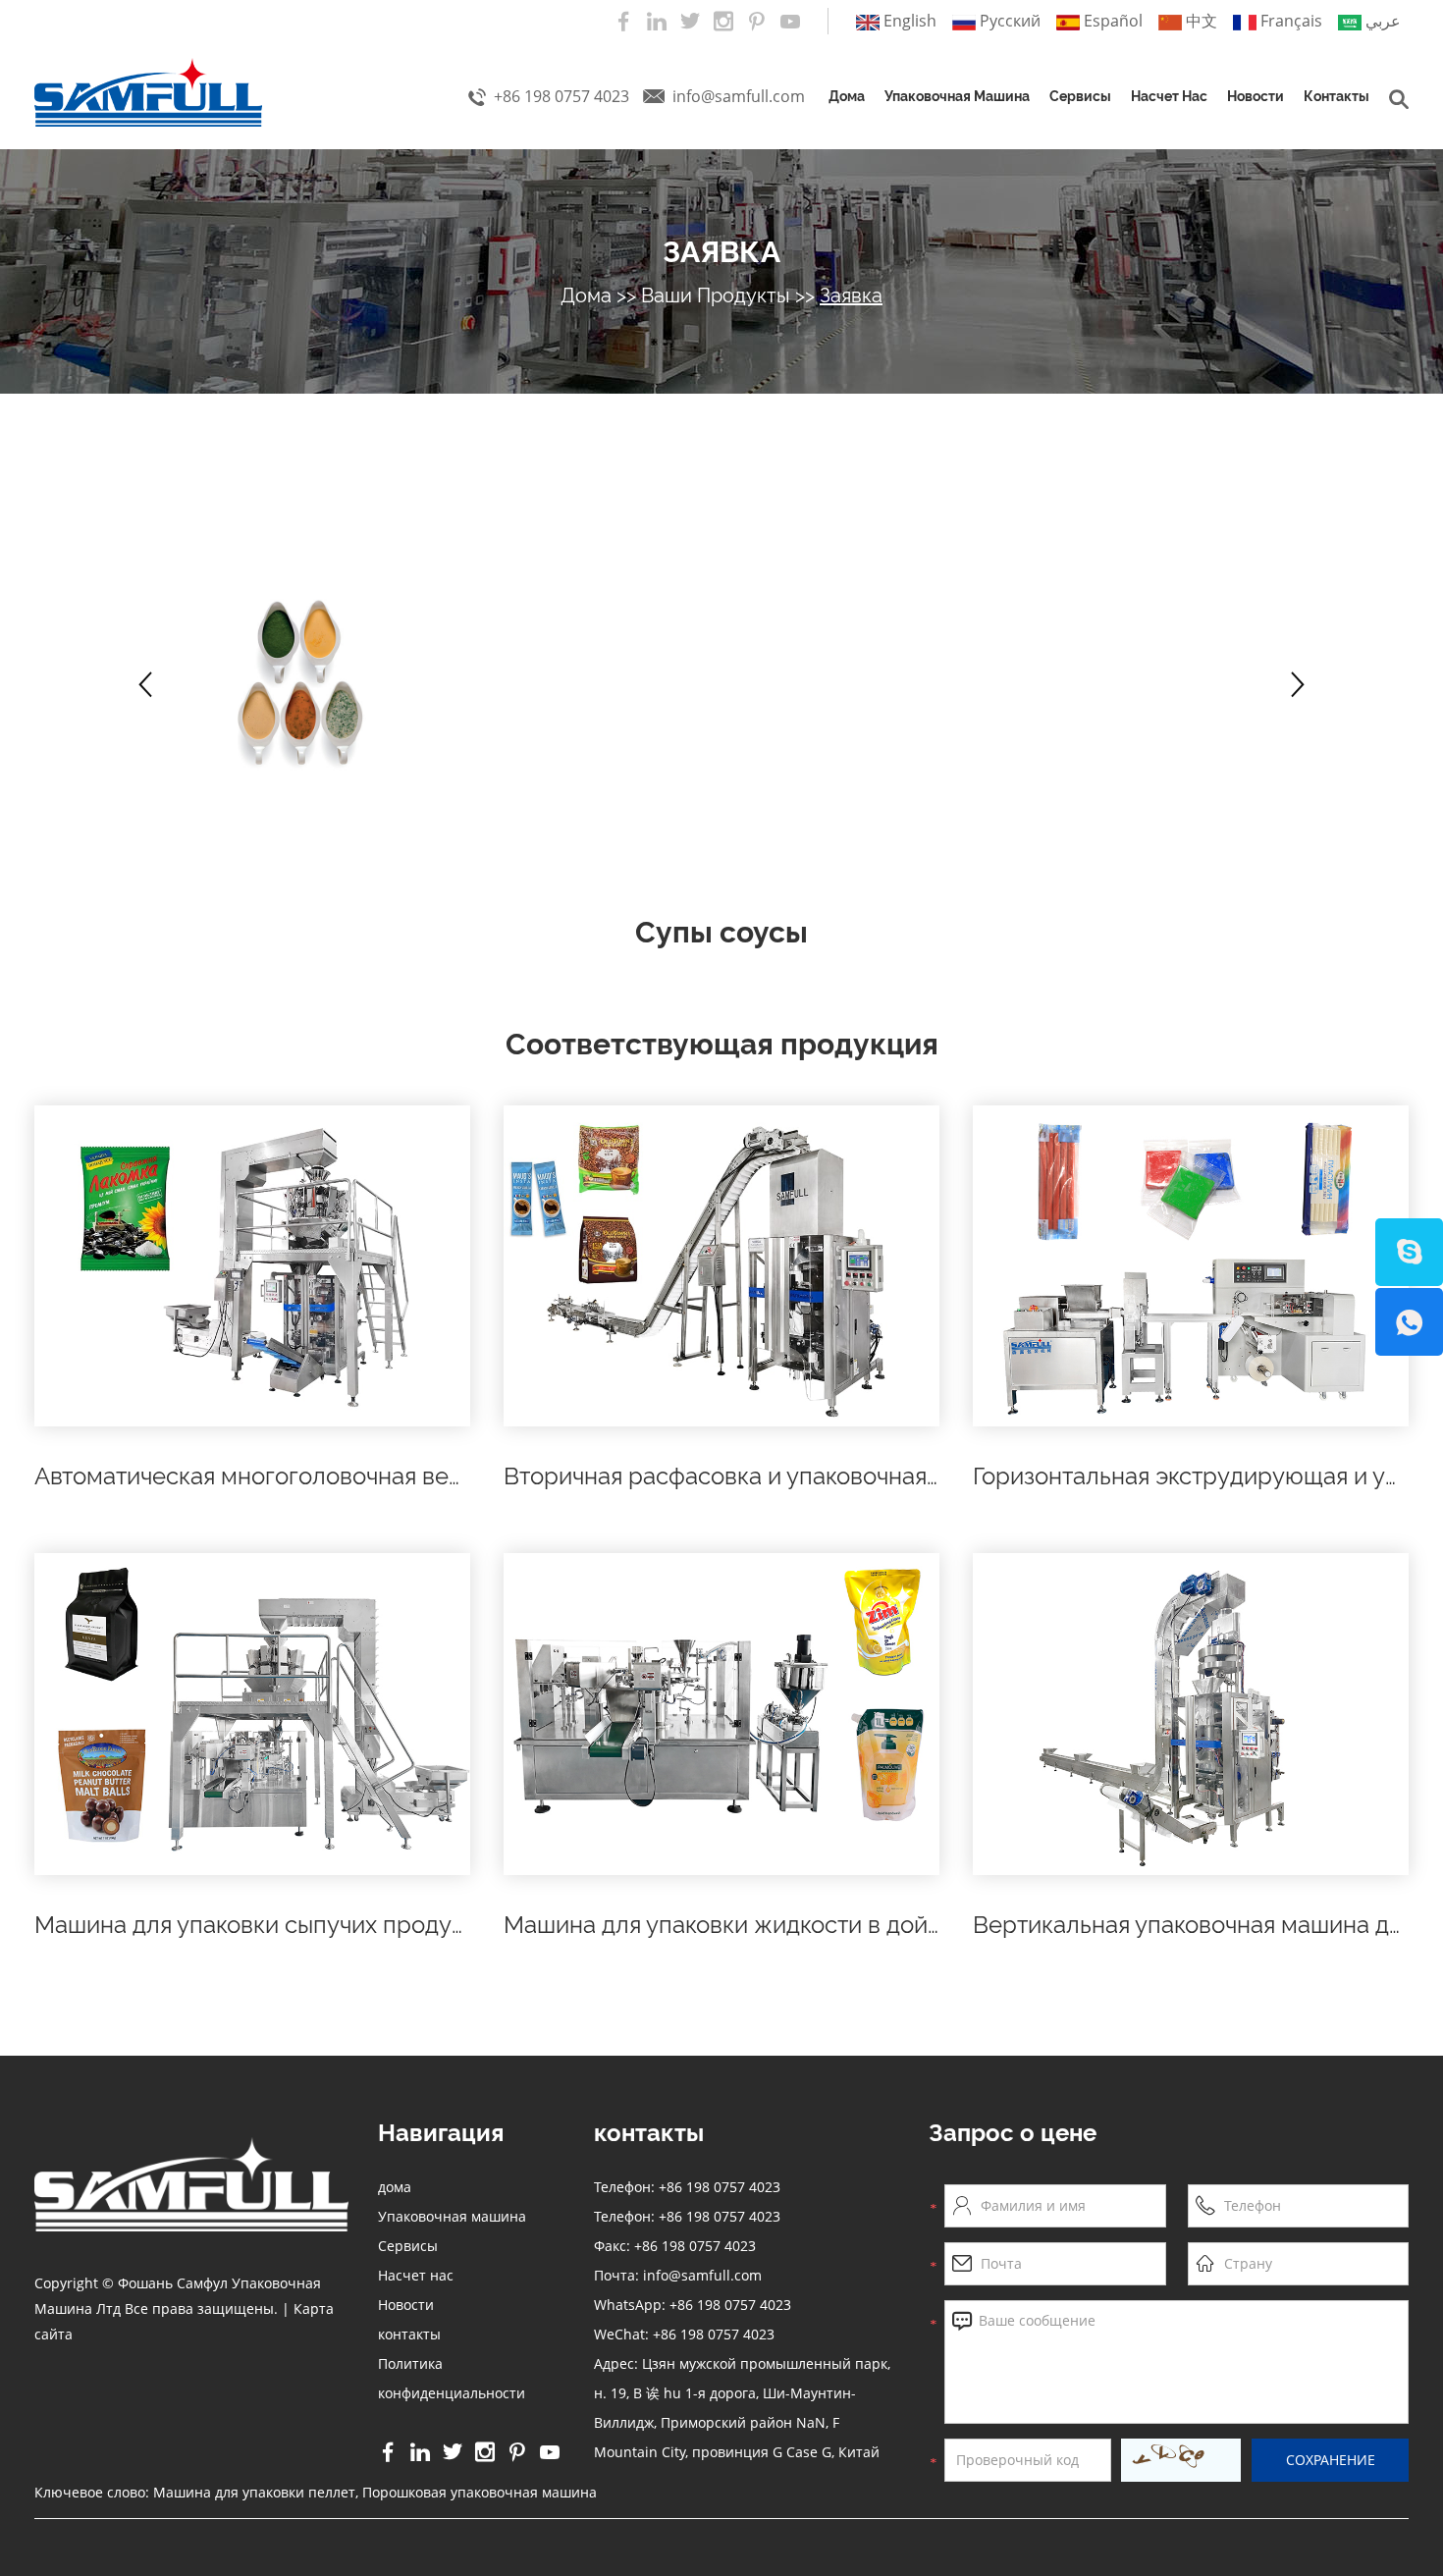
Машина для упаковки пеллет (254, 2492)
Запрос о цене (1013, 2133)
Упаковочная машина (957, 96)
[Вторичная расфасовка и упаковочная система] (721, 1266)
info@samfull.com (739, 96)
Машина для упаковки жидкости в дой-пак (740, 1925)
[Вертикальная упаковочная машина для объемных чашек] (1191, 1714)
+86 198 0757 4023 (730, 2305)
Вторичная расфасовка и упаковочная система (765, 1476)
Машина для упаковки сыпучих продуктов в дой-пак (324, 1925)
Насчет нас (1169, 96)
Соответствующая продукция (722, 1044)
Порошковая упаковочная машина (480, 2492)
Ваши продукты (716, 295)
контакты (1336, 96)
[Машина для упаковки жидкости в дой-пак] (721, 1714)
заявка (721, 252)
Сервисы (1080, 96)
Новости (1256, 96)
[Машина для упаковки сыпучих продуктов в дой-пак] (252, 1714)
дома (847, 96)
